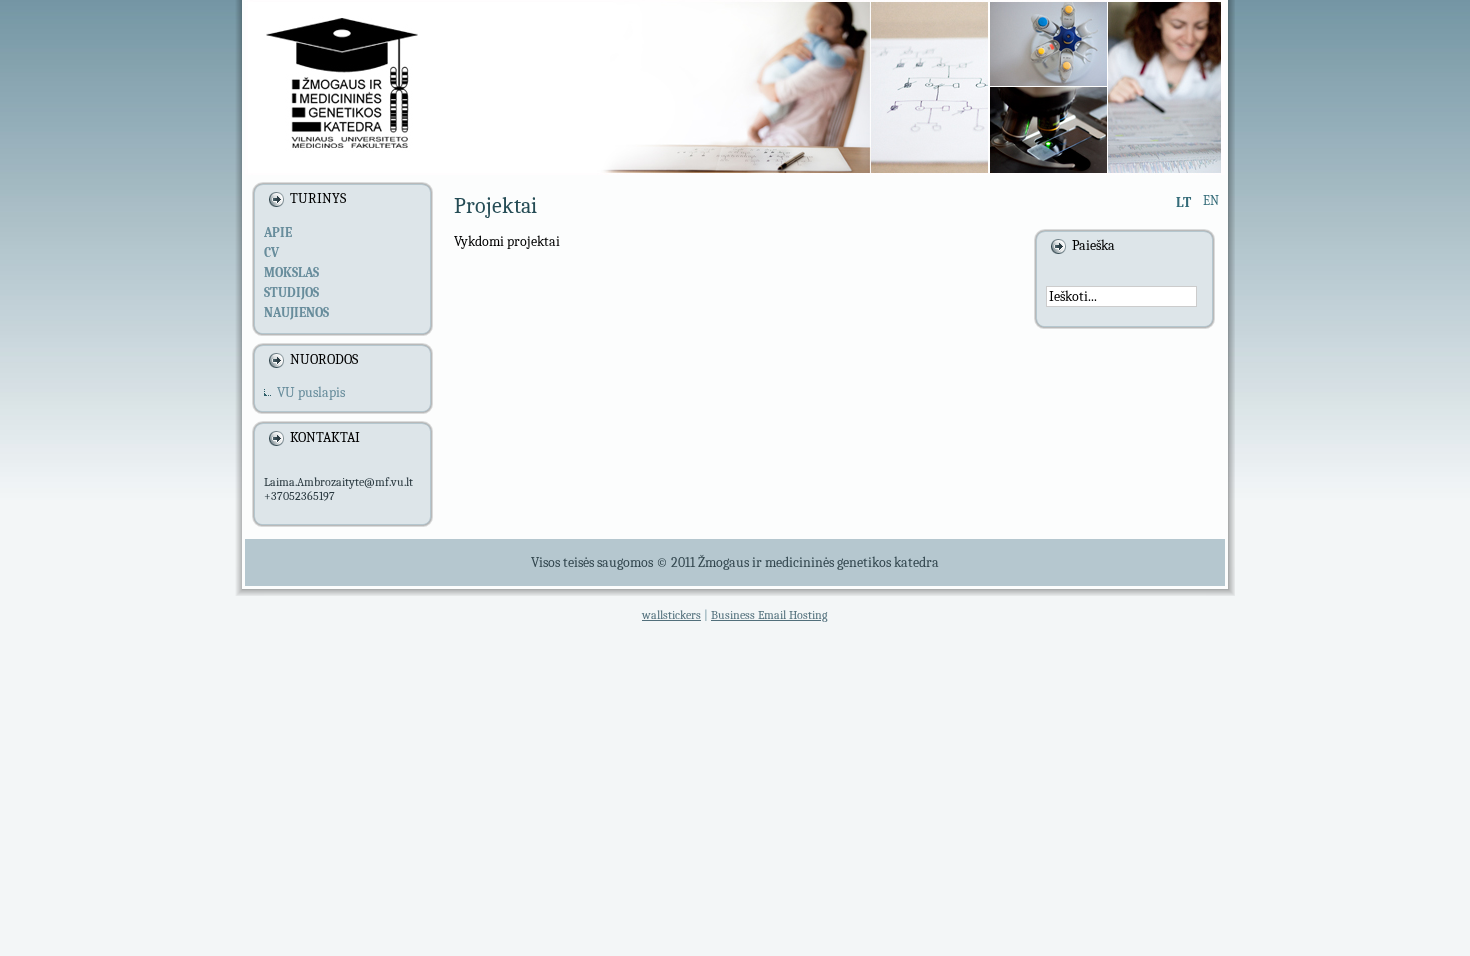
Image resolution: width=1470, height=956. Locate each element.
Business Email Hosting (769, 615)
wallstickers (671, 615)
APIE (278, 232)
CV (271, 252)
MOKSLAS (291, 272)
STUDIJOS (291, 292)
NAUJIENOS (296, 312)
